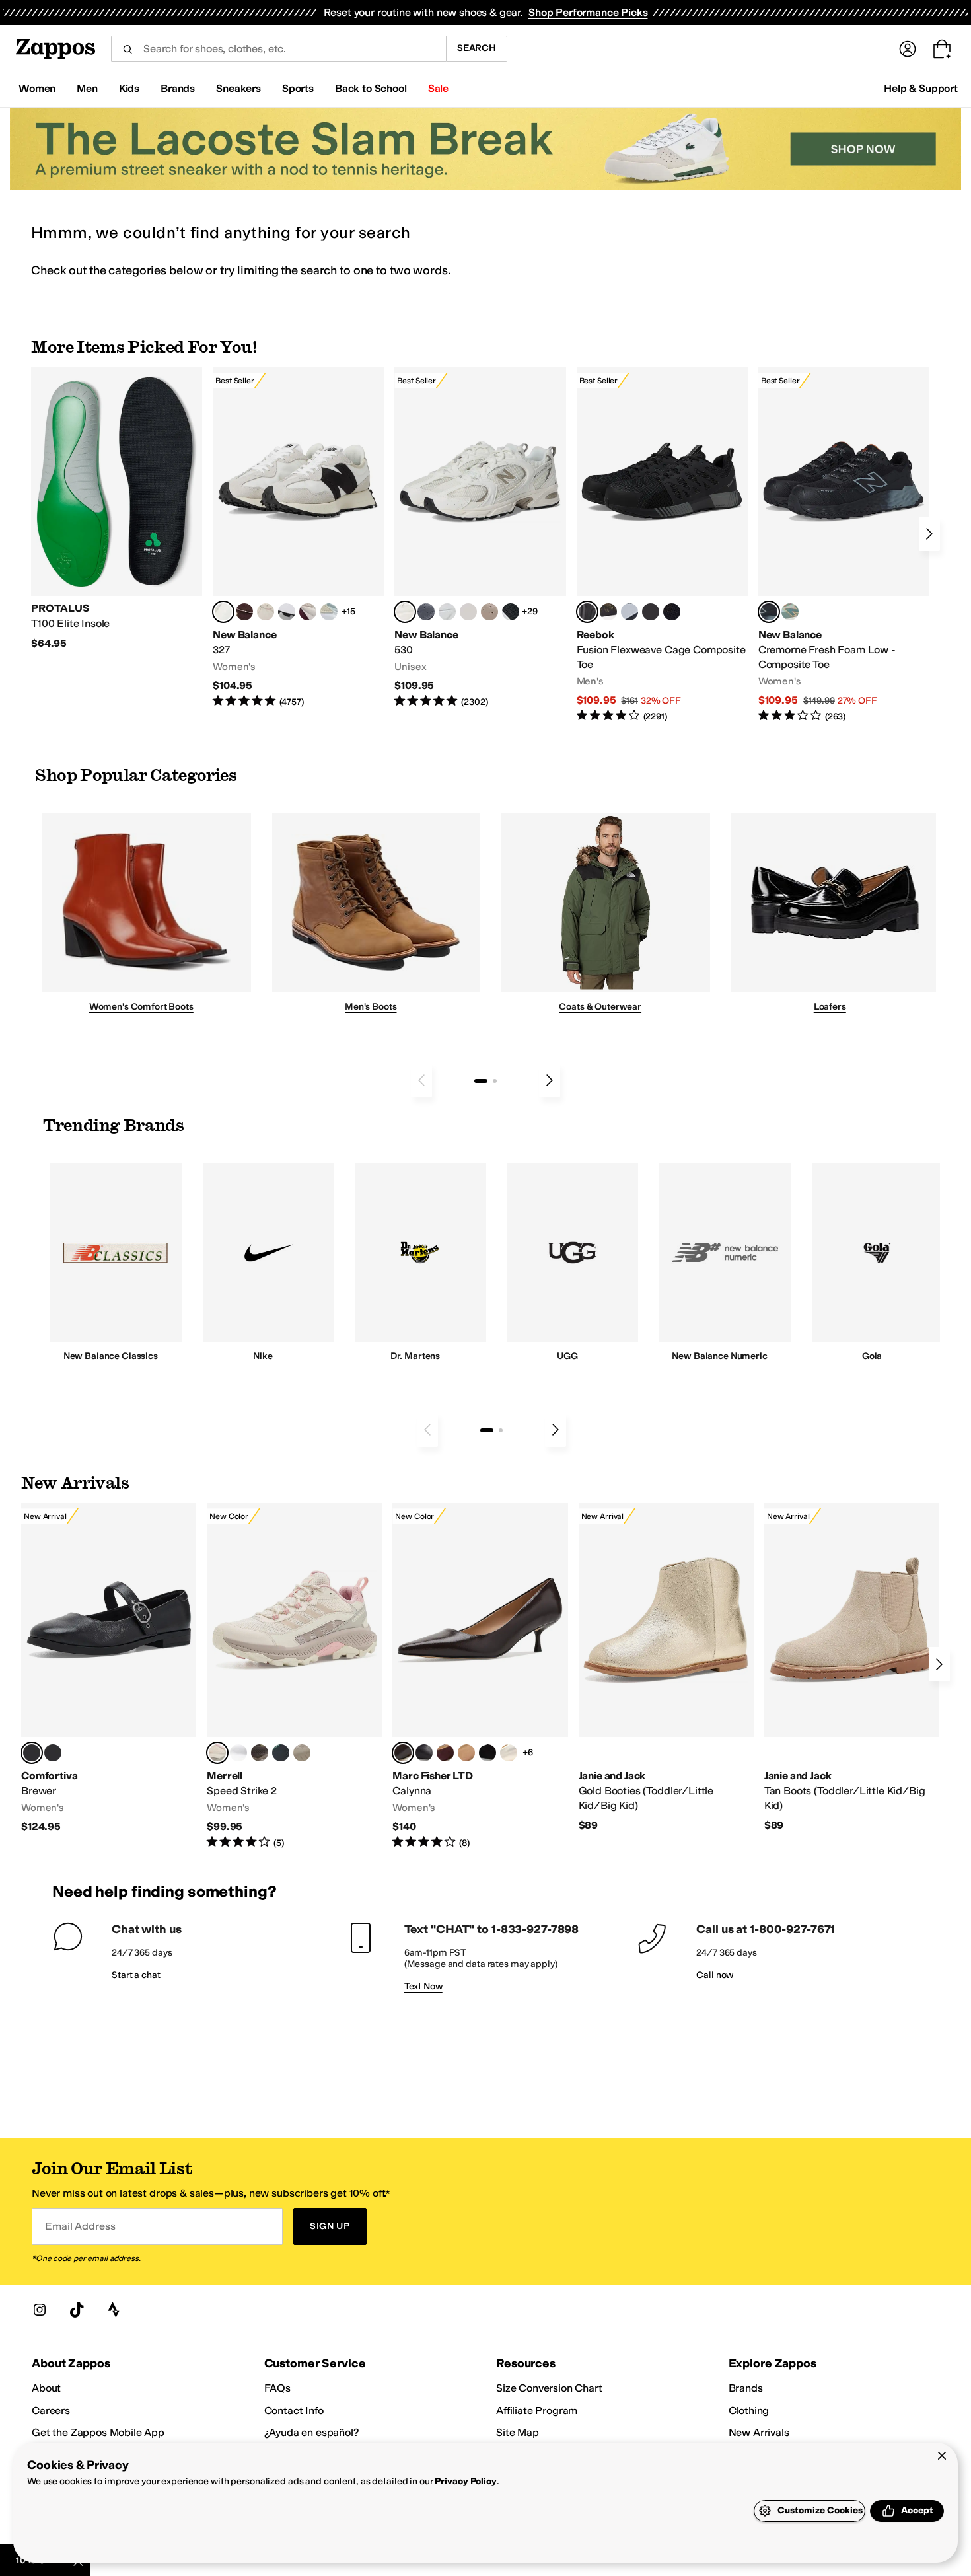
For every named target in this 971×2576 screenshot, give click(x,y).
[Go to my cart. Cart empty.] (942, 49)
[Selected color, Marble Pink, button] (217, 1753)
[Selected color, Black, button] (32, 1753)
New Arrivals (759, 2432)
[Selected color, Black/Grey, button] (587, 612)
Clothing (749, 2410)
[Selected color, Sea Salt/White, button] (223, 612)
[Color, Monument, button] (281, 1753)
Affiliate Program (537, 2410)
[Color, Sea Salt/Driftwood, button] (489, 612)
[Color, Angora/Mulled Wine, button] (308, 612)
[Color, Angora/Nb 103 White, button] (329, 612)
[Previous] (421, 1080)
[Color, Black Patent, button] (53, 1753)
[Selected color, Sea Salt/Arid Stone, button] (405, 612)
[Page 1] (481, 1081)
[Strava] (114, 2310)
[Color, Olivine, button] (260, 1753)
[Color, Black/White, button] (672, 612)
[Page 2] (495, 1081)
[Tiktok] (77, 2310)
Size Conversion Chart (549, 2388)
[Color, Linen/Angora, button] (266, 612)
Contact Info (294, 2410)
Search (477, 48)
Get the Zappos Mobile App (98, 2432)
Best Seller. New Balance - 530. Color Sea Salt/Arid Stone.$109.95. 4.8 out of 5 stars (480, 538)
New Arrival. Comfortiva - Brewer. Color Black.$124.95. (109, 1669)
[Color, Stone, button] (302, 1753)
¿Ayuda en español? (312, 2432)
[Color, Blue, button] (651, 612)
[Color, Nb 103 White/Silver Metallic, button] (447, 612)
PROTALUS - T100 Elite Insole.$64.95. (117, 509)
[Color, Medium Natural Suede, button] (466, 1753)
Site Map (518, 2432)
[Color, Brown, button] (608, 612)
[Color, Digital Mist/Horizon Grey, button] (287, 612)
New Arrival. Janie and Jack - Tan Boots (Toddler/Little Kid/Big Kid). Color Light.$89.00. (852, 1668)
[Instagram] (40, 2310)
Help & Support (921, 88)
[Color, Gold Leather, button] (509, 1753)
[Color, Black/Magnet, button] (511, 612)
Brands (746, 2388)
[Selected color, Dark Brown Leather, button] (403, 1753)
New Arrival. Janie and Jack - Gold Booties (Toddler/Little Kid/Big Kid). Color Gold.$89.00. (666, 1668)
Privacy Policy (465, 2481)
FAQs (277, 2388)
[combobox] (278, 49)
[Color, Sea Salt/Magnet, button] (426, 612)
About (46, 2388)
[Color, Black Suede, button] (487, 1753)
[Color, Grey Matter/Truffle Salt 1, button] (468, 612)
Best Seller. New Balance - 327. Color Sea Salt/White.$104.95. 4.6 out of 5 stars (298, 538)
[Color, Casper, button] (238, 1753)
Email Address (80, 2226)
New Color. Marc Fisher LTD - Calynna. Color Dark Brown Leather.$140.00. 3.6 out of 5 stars (480, 1676)
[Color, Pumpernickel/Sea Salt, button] (244, 612)
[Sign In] (908, 49)
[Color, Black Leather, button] (424, 1753)
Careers (51, 2410)
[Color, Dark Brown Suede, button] (445, 1753)
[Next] (929, 534)
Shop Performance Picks (588, 12)
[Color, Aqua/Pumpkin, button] (790, 612)
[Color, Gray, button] (629, 612)
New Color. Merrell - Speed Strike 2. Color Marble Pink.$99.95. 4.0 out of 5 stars (294, 1676)
